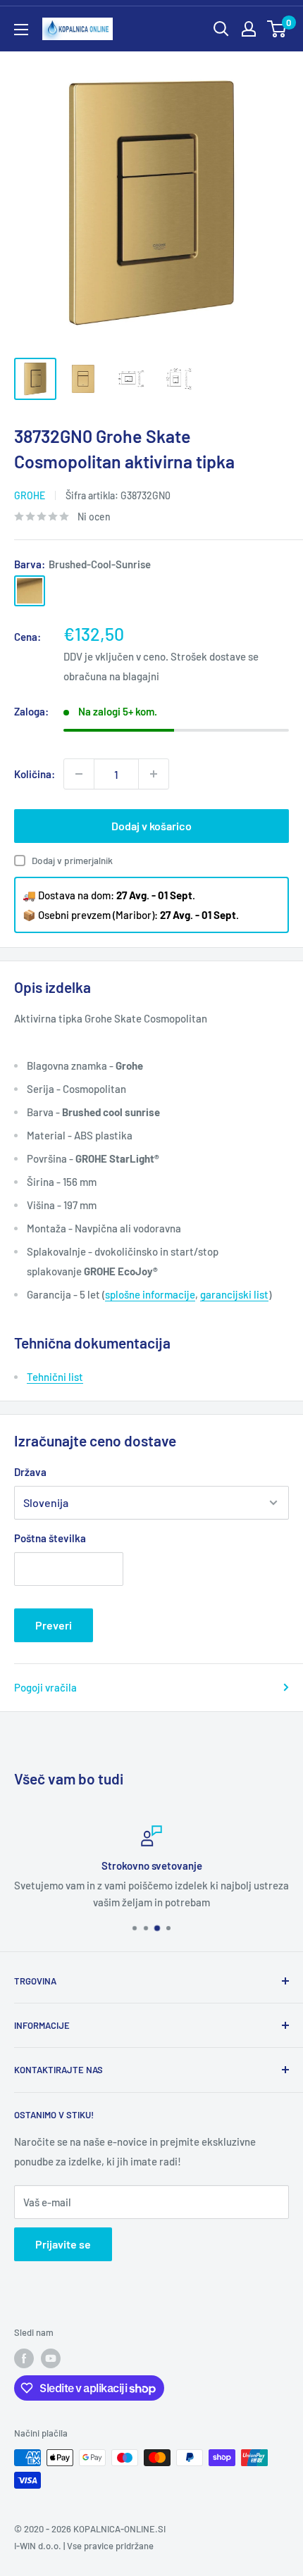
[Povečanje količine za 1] (154, 774)
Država (30, 1472)
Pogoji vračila (45, 1687)
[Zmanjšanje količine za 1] (79, 774)
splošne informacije (150, 1294)
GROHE (30, 495)
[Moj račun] (249, 29)
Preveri (54, 1625)
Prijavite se (63, 2244)
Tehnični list (55, 1377)
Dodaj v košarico (151, 826)
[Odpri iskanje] (221, 29)
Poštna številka (50, 1538)
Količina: (35, 774)
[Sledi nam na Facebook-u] (24, 2358)
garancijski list (234, 1294)
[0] (277, 29)
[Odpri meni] (21, 30)
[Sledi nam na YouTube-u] (51, 2358)
